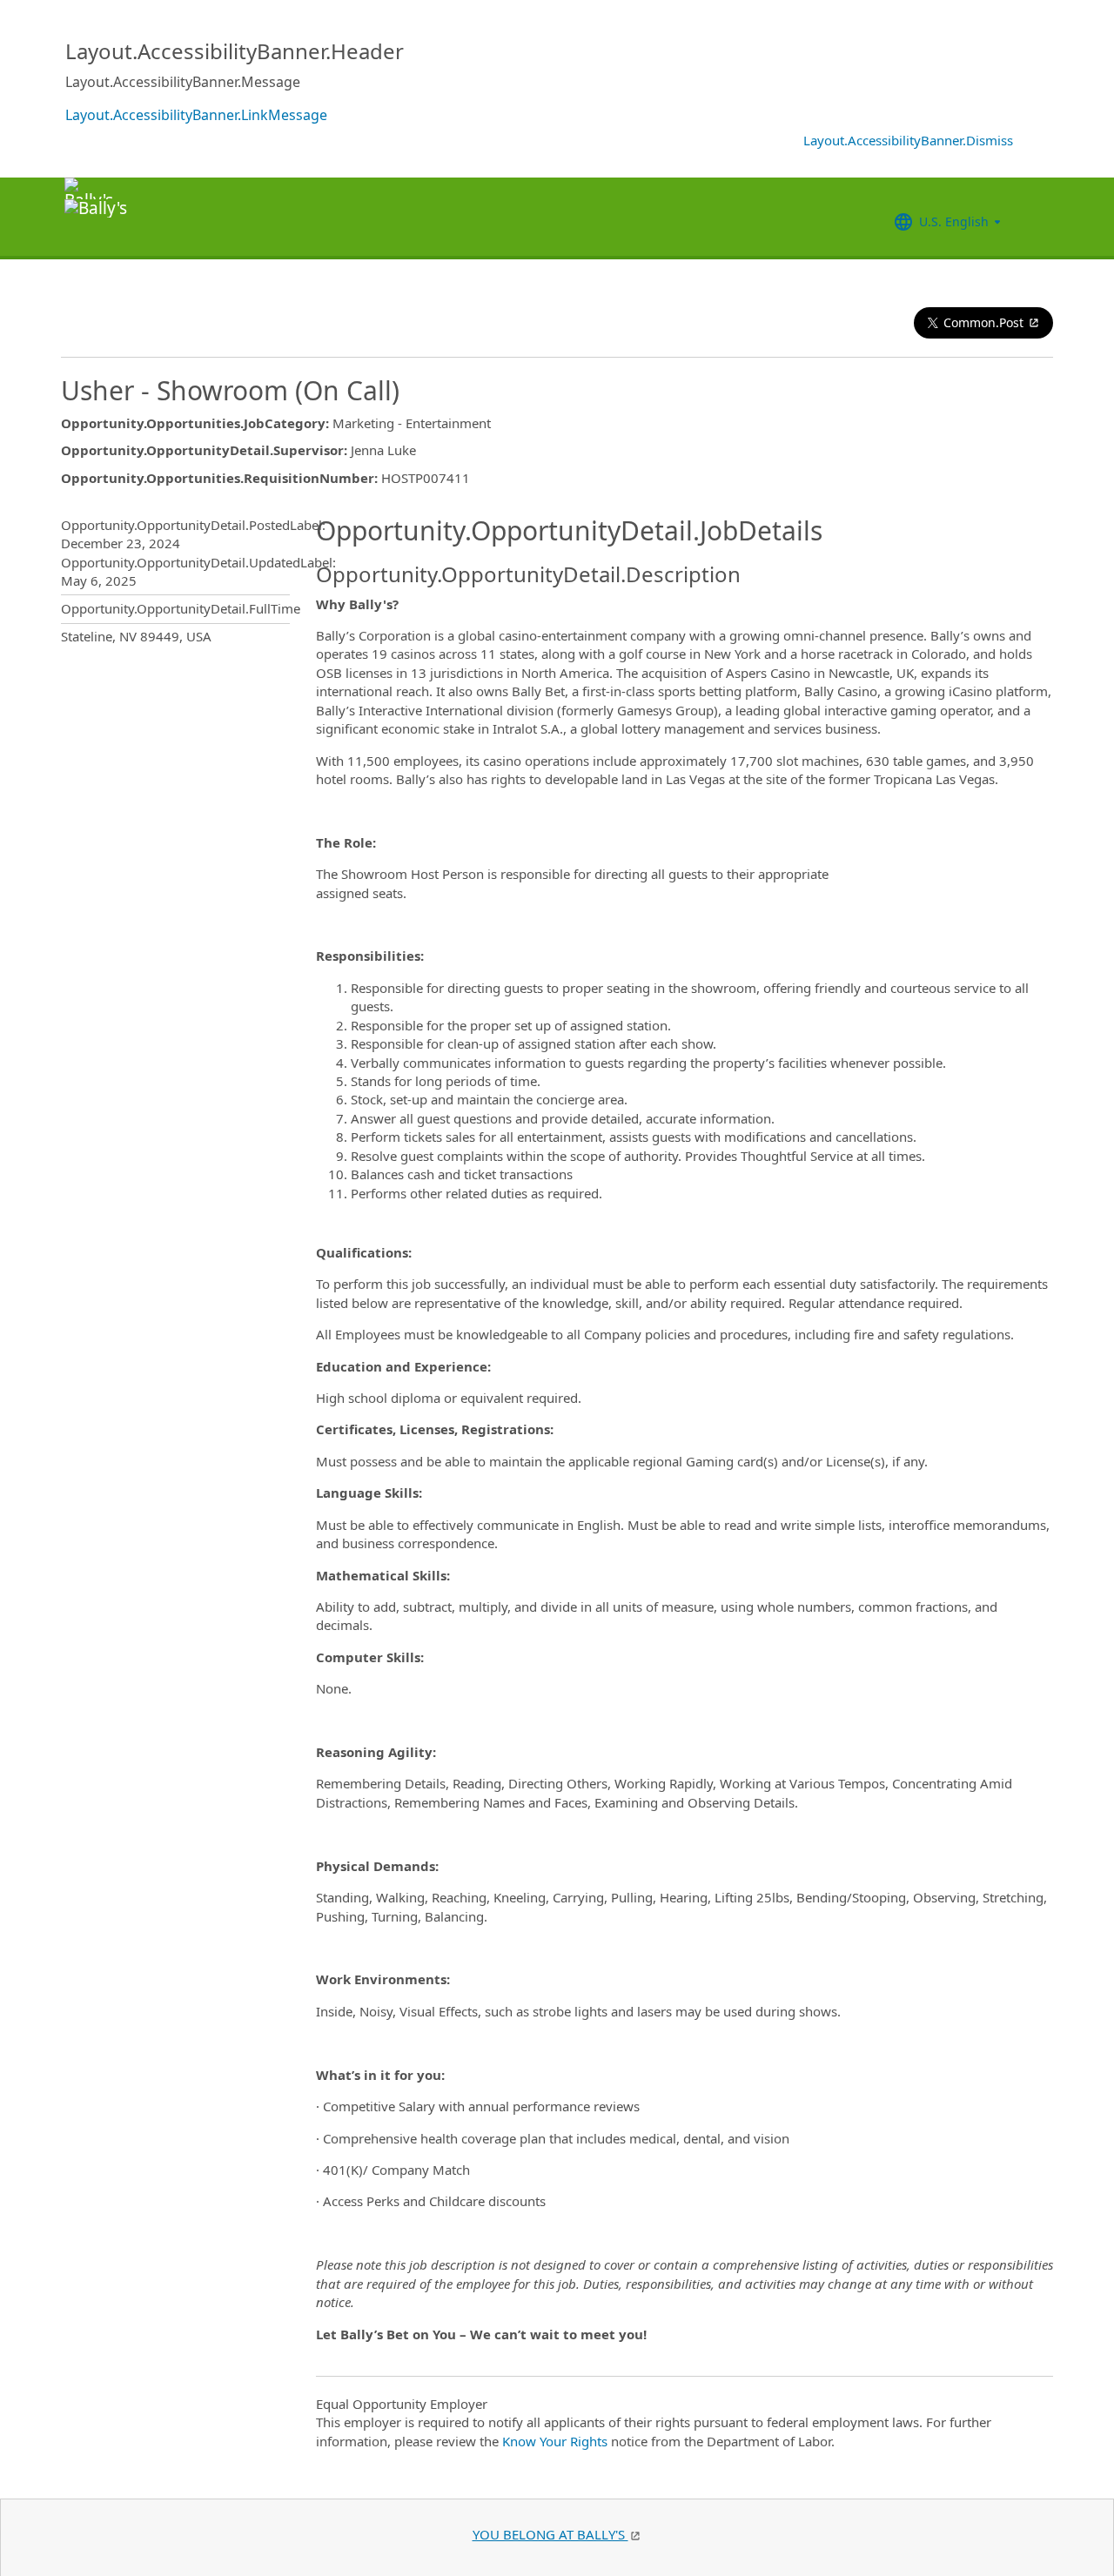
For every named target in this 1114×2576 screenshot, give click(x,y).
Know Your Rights (555, 2441)
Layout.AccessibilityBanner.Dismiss (908, 140)
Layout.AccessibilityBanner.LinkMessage (196, 115)
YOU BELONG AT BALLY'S (550, 2534)
